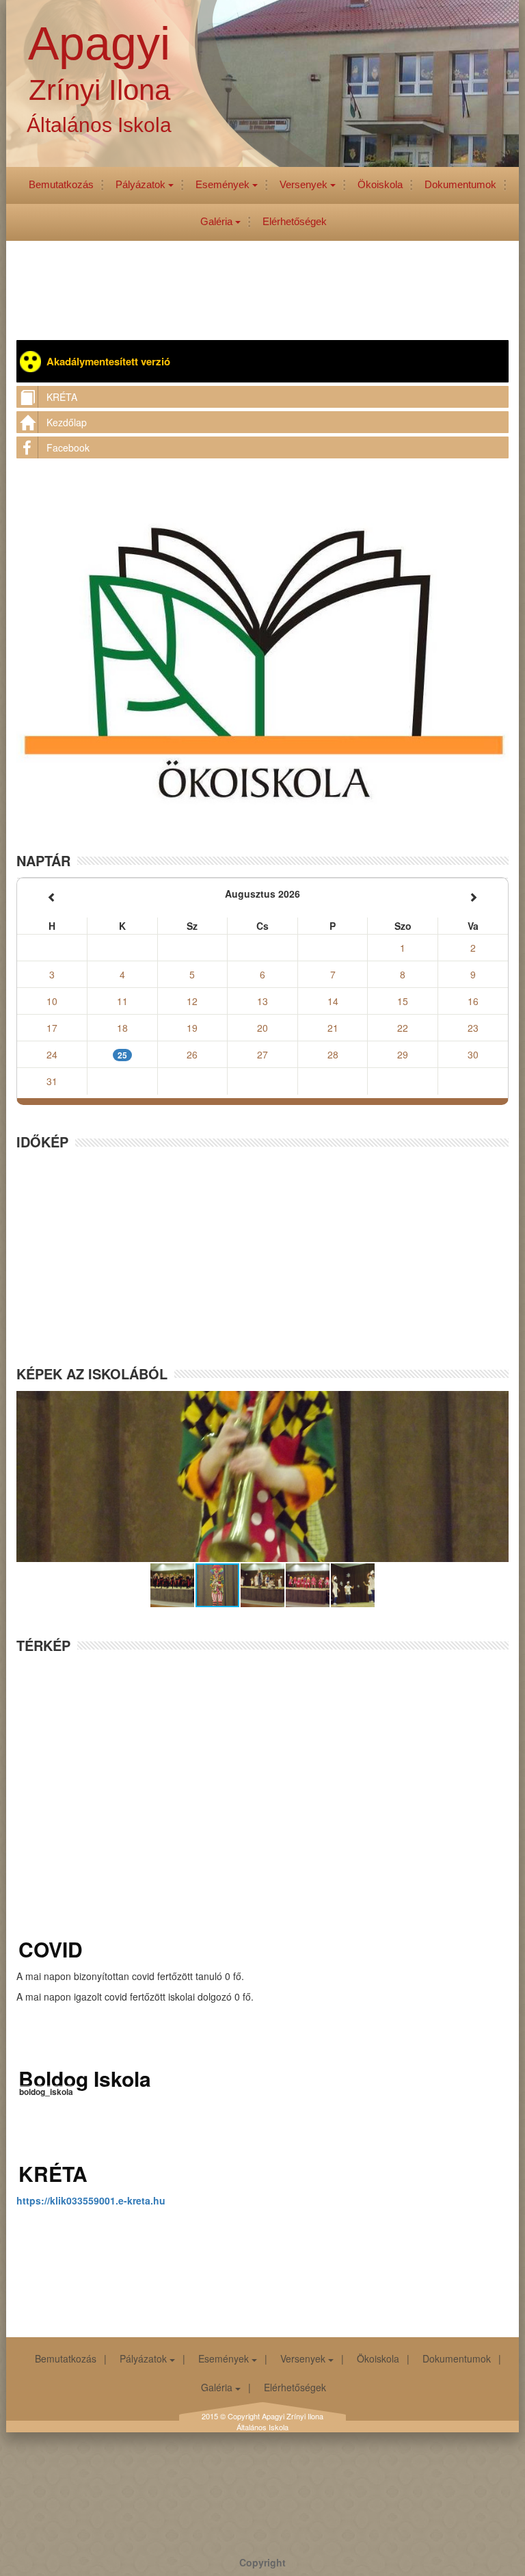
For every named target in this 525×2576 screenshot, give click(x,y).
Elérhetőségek (295, 221)
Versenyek (305, 184)
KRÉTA (62, 397)
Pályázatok (142, 184)
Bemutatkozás (61, 184)
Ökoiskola (380, 184)
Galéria (218, 221)
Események (224, 184)
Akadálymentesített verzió (108, 361)
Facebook (68, 447)
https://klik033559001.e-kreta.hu (91, 2200)
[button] (173, 1585)
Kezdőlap (67, 422)
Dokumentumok (460, 184)
